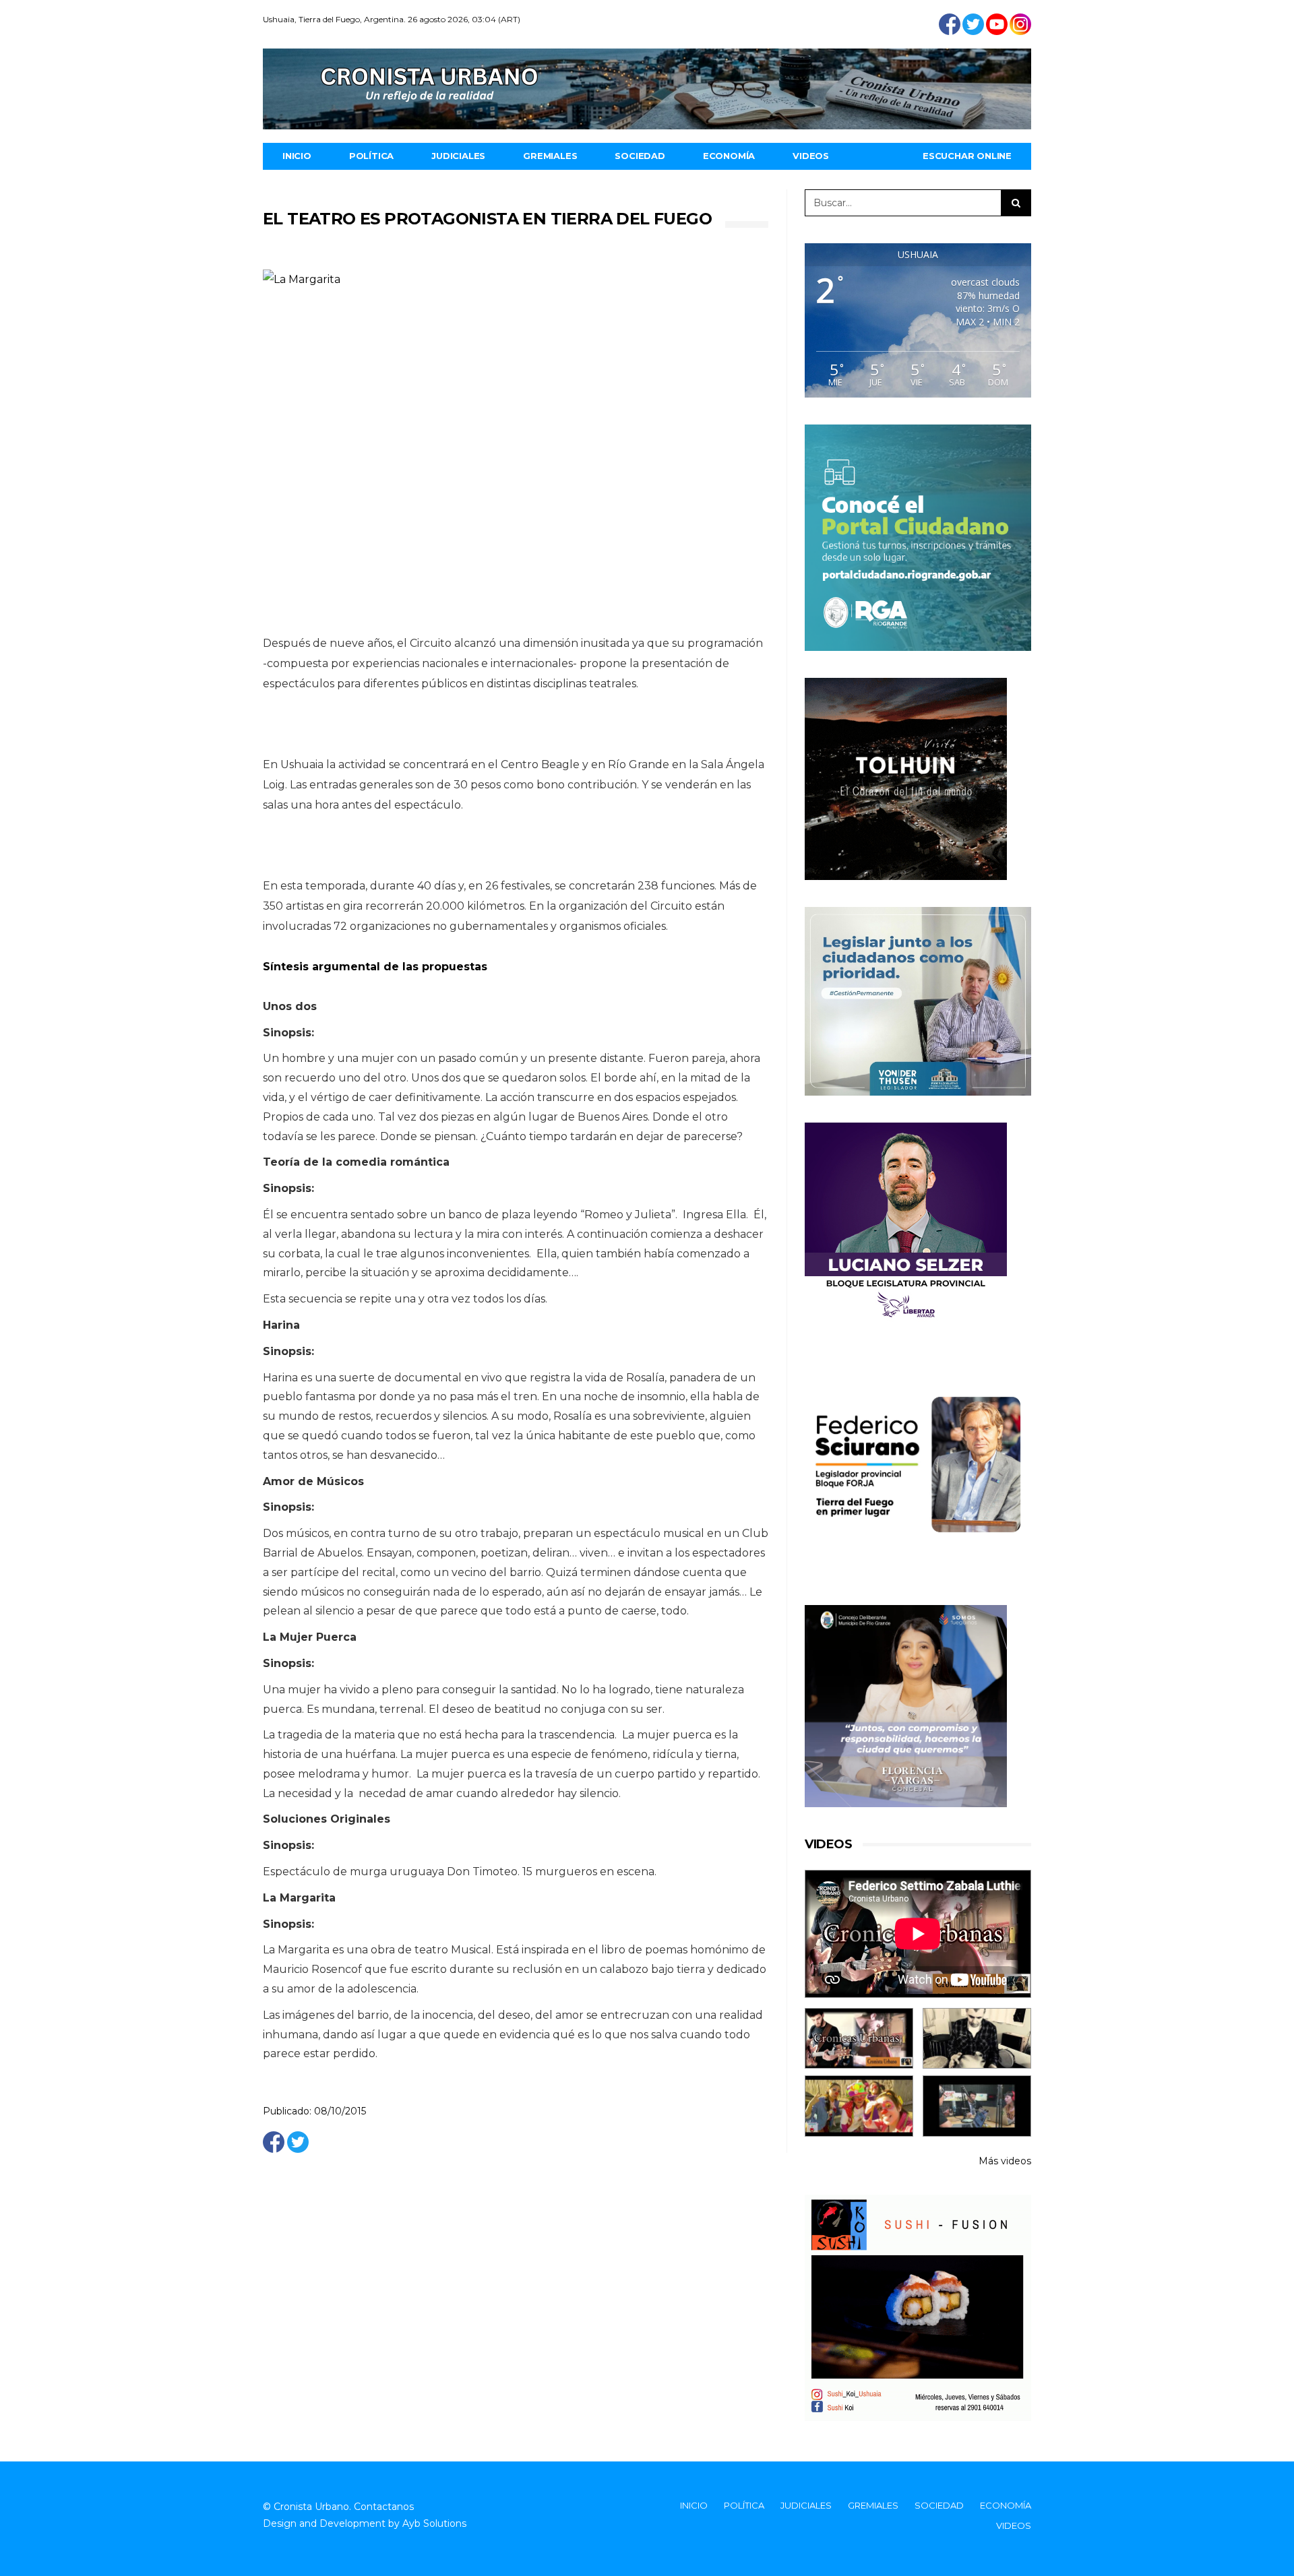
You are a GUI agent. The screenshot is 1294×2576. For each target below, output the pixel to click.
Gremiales (550, 156)
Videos (811, 156)
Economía (729, 156)
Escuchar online (967, 156)
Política (371, 156)
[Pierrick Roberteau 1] (977, 2039)
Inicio (297, 156)
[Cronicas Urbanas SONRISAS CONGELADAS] (859, 2106)
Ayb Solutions (434, 2523)
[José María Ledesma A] (977, 2106)
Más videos (1005, 2161)
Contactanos (384, 2507)
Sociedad (640, 156)
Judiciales (458, 156)
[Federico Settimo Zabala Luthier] (859, 2039)
